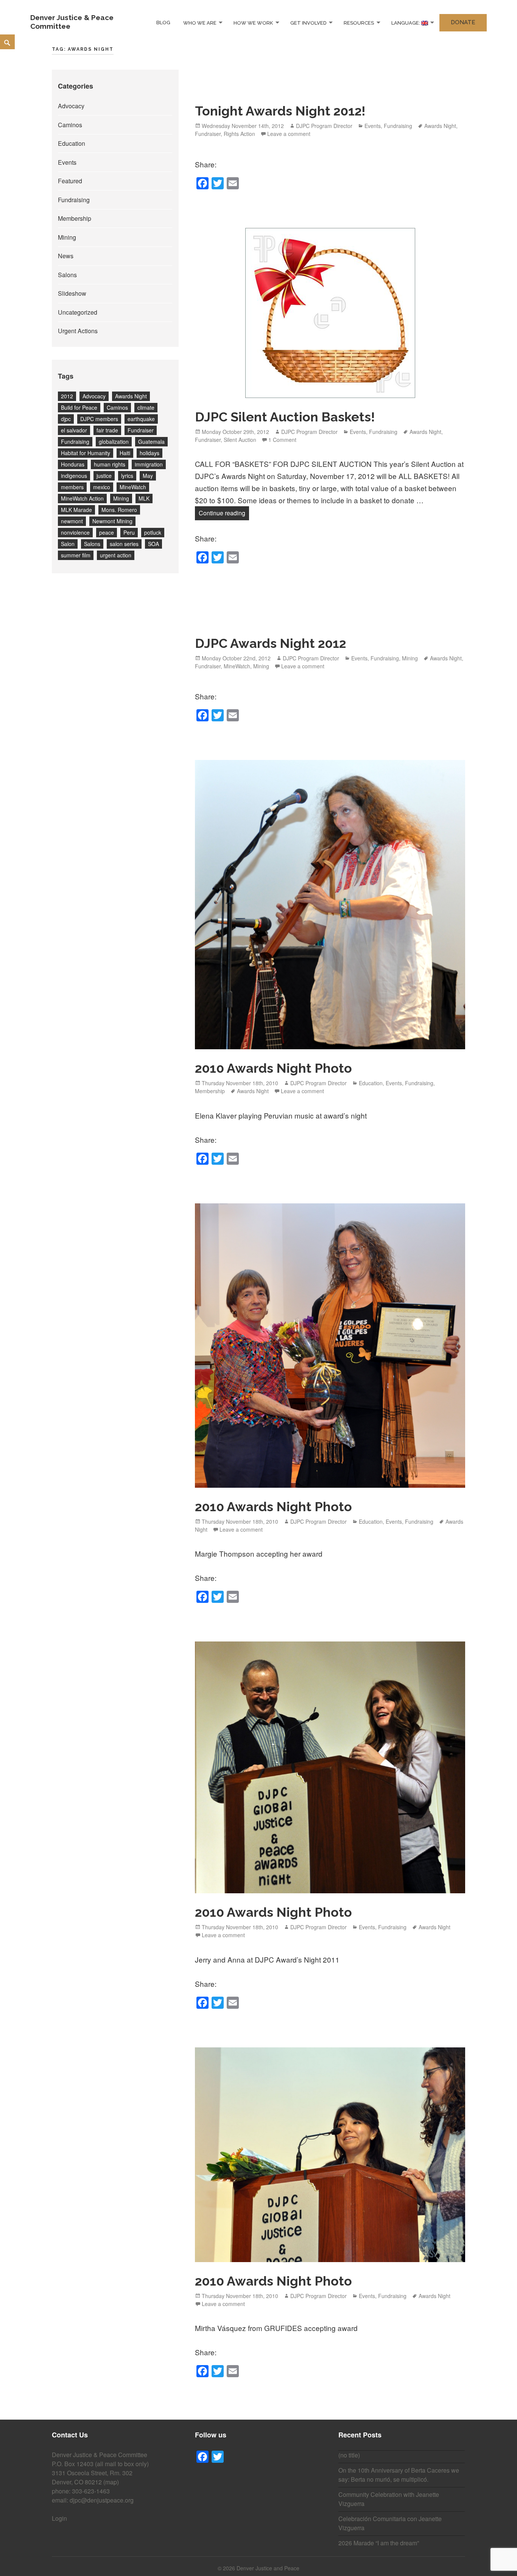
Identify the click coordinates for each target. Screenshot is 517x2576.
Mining (67, 237)
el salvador (74, 430)
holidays (149, 453)
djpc (66, 419)
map (111, 2482)
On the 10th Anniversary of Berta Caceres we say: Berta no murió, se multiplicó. (399, 2475)
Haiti (125, 453)
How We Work (253, 23)
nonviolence (75, 532)
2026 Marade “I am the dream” (379, 2543)
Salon (68, 544)
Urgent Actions (78, 331)
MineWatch (133, 487)
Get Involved (308, 23)
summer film (76, 555)
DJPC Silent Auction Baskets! (285, 417)
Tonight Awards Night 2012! (280, 111)
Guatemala (151, 442)
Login (59, 2518)
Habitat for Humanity (86, 453)
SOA (153, 544)
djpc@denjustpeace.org (102, 2500)
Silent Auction (240, 440)
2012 (67, 396)
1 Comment (282, 440)
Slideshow (72, 293)
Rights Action (239, 134)
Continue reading (224, 513)
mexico (102, 487)
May (148, 476)
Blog (163, 23)
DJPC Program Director (324, 126)
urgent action (116, 555)
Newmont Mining (112, 521)
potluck (153, 532)
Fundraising (74, 200)
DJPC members (99, 419)
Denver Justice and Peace (268, 2568)
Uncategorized (78, 312)
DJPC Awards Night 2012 (270, 643)
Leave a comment (289, 134)
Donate (463, 22)
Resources (359, 23)
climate (146, 407)
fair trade (107, 430)
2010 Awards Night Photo (273, 1068)
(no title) (349, 2455)
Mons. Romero (119, 510)
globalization (114, 442)
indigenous (74, 476)
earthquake (141, 419)
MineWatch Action (82, 498)
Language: (406, 23)
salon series (124, 544)
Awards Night (131, 396)
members (72, 487)
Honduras (73, 464)
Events (67, 162)
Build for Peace (79, 407)
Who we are (200, 23)
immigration (149, 464)
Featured (70, 181)
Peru (129, 532)
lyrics (127, 476)
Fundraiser (141, 430)
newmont (72, 521)
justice (104, 476)
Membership (75, 218)
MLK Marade (76, 510)
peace (107, 532)
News (66, 256)
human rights (110, 464)
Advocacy (71, 106)
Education (72, 143)
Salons (67, 275)
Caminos (70, 125)
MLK (144, 498)
